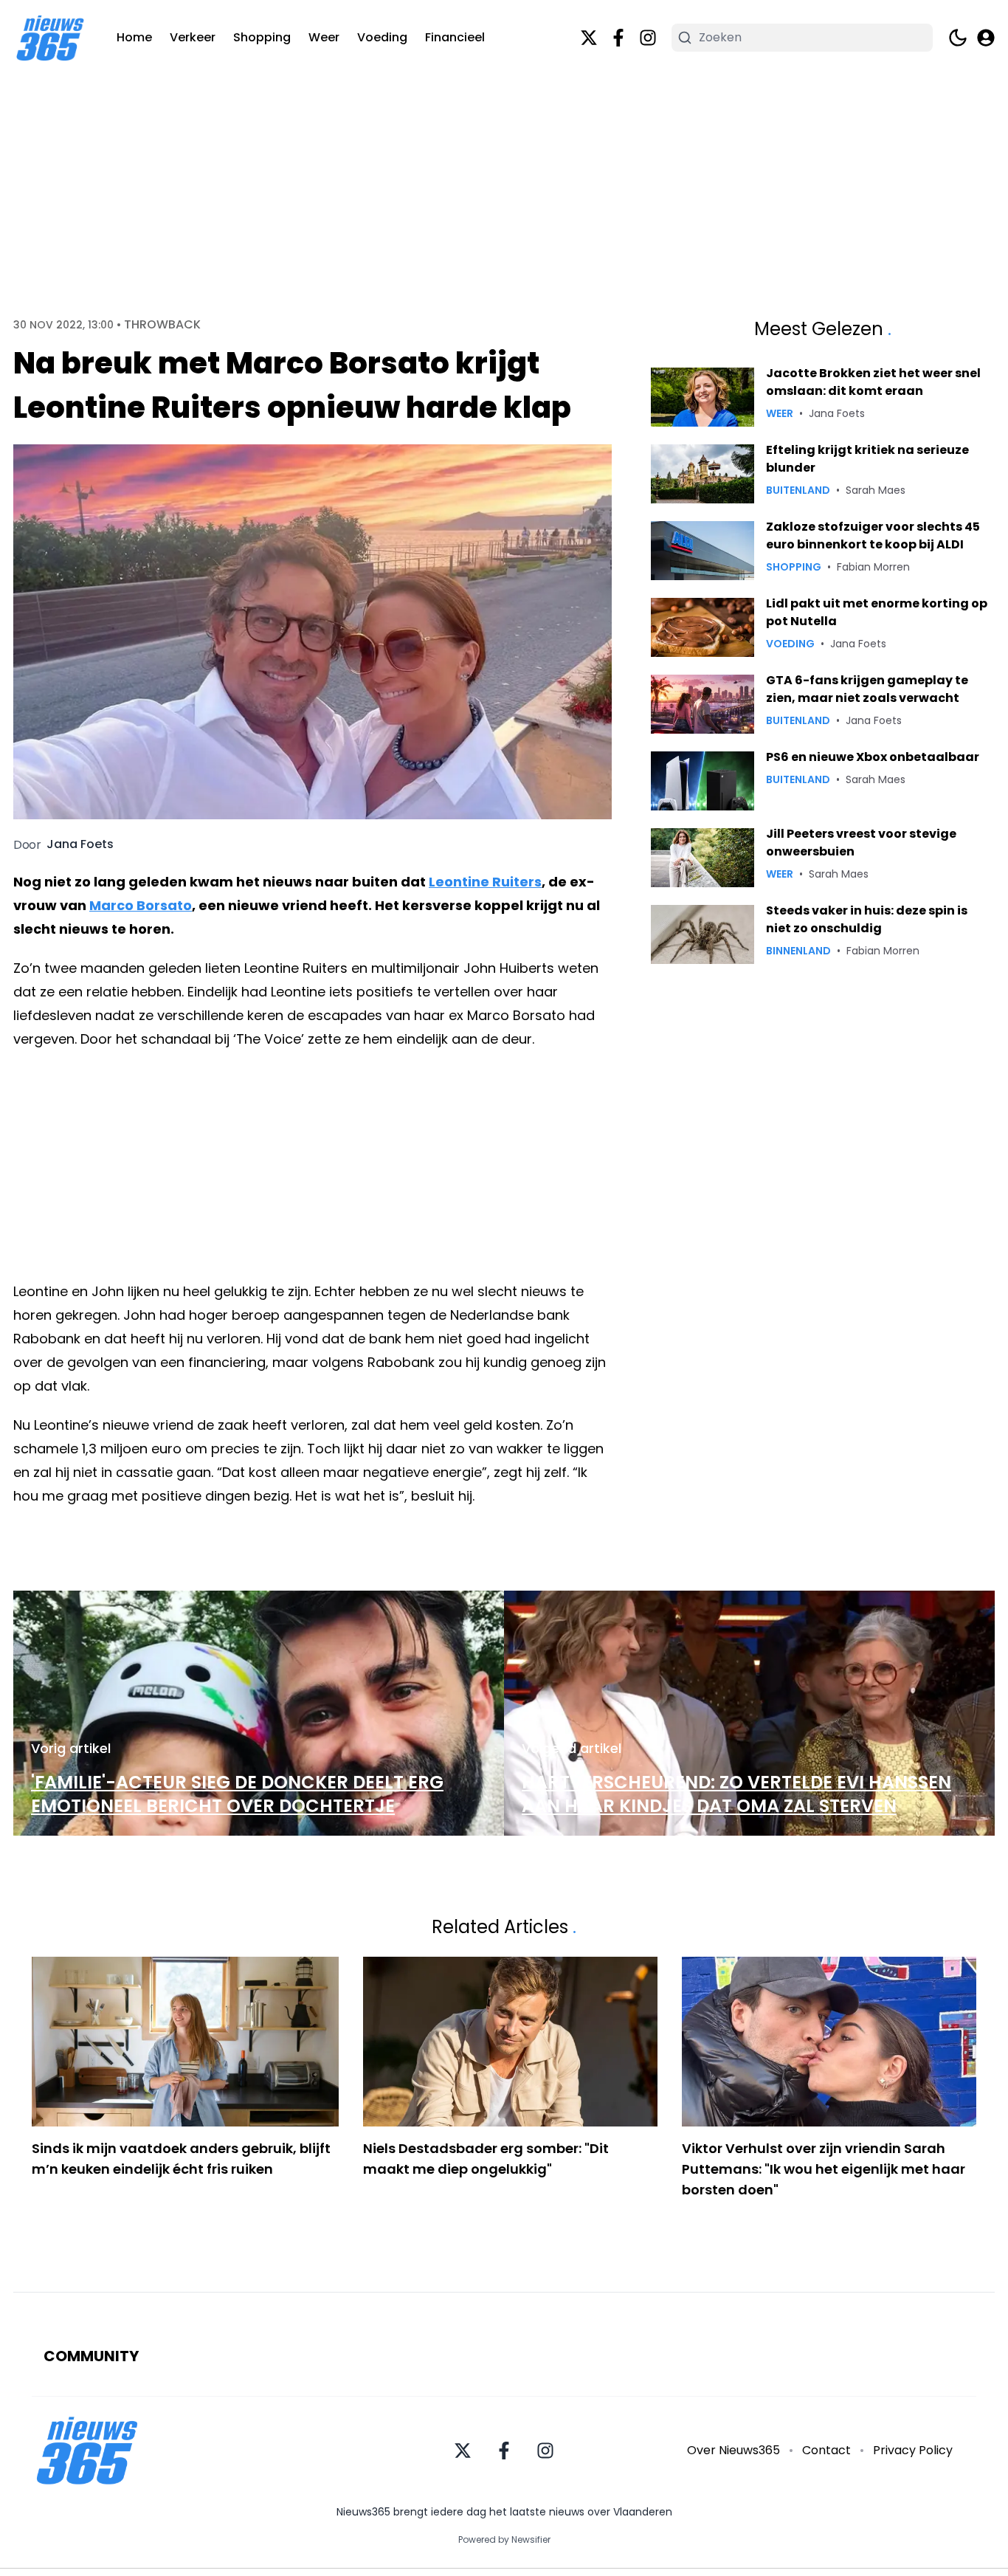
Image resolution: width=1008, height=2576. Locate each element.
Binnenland (798, 951)
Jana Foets (80, 844)
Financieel (455, 37)
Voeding (382, 37)
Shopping (262, 37)
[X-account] (589, 38)
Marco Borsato (141, 905)
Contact (826, 2450)
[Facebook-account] (618, 38)
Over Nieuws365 (733, 2450)
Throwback (162, 325)
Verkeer (193, 37)
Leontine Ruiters (485, 882)
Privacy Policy (913, 2450)
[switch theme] (958, 38)
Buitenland (798, 490)
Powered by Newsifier (504, 2540)
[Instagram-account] (648, 38)
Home (134, 37)
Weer (324, 37)
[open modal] (986, 38)
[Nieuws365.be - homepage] (50, 38)
